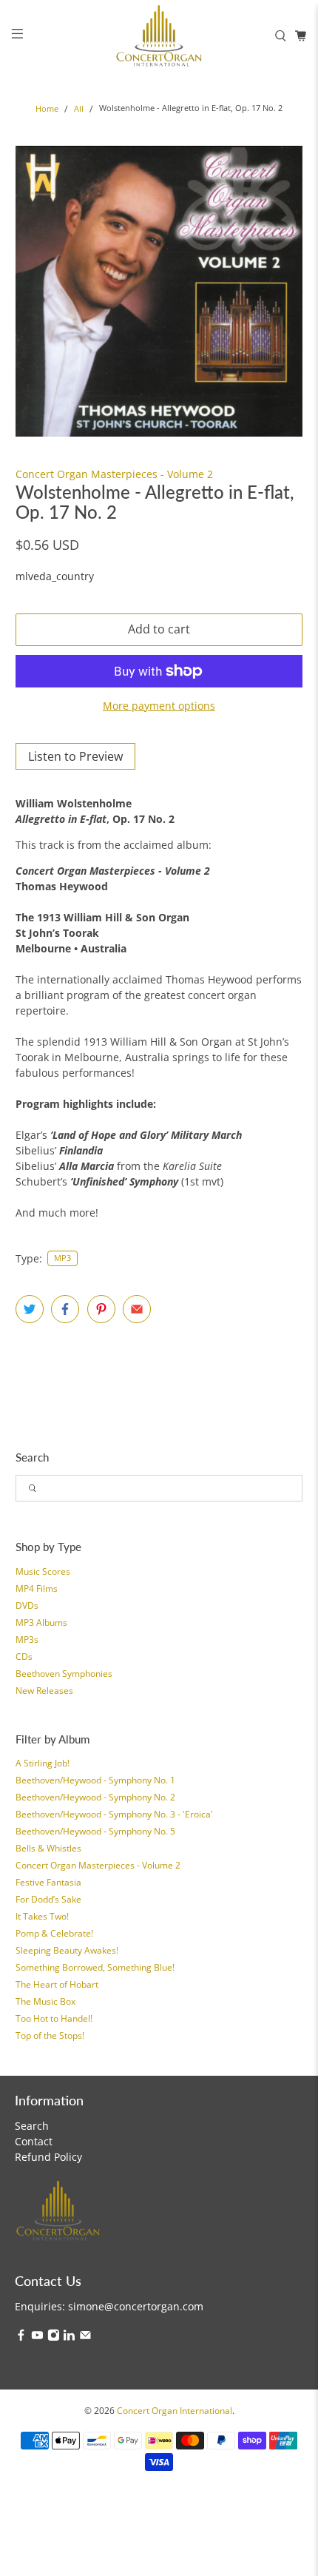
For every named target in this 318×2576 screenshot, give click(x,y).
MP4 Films (37, 1588)
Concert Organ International (175, 2411)
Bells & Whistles (48, 1848)
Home (47, 109)
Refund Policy (48, 2157)
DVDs (27, 1605)
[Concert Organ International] (159, 36)
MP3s (27, 1640)
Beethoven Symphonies (64, 1674)
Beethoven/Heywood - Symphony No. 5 (95, 1831)
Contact (34, 2141)
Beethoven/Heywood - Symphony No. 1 (95, 1780)
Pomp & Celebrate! (54, 1933)
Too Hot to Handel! (54, 2018)
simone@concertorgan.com (136, 2306)
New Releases (44, 1691)
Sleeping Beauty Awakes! (67, 1950)
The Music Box (45, 2001)
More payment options (159, 706)
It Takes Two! (42, 1916)
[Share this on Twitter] (30, 1309)
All (79, 109)
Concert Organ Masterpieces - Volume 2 (98, 1865)
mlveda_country (55, 576)
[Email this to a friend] (137, 1309)
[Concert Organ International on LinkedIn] (69, 2337)
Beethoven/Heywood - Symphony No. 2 (95, 1797)
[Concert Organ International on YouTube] (37, 2337)
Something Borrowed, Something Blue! (95, 1967)
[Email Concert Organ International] (85, 2337)
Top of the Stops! (50, 2035)
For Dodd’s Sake (48, 1899)
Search (32, 2126)
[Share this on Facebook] (65, 1309)
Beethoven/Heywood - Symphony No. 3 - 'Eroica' (114, 1814)
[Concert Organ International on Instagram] (54, 2337)
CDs (24, 1657)
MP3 (62, 1258)
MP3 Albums (41, 1622)
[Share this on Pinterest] (101, 1309)
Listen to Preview (75, 756)
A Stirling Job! (43, 1763)
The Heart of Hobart (57, 1984)
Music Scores (43, 1571)
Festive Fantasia (48, 1882)
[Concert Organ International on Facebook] (21, 2337)
